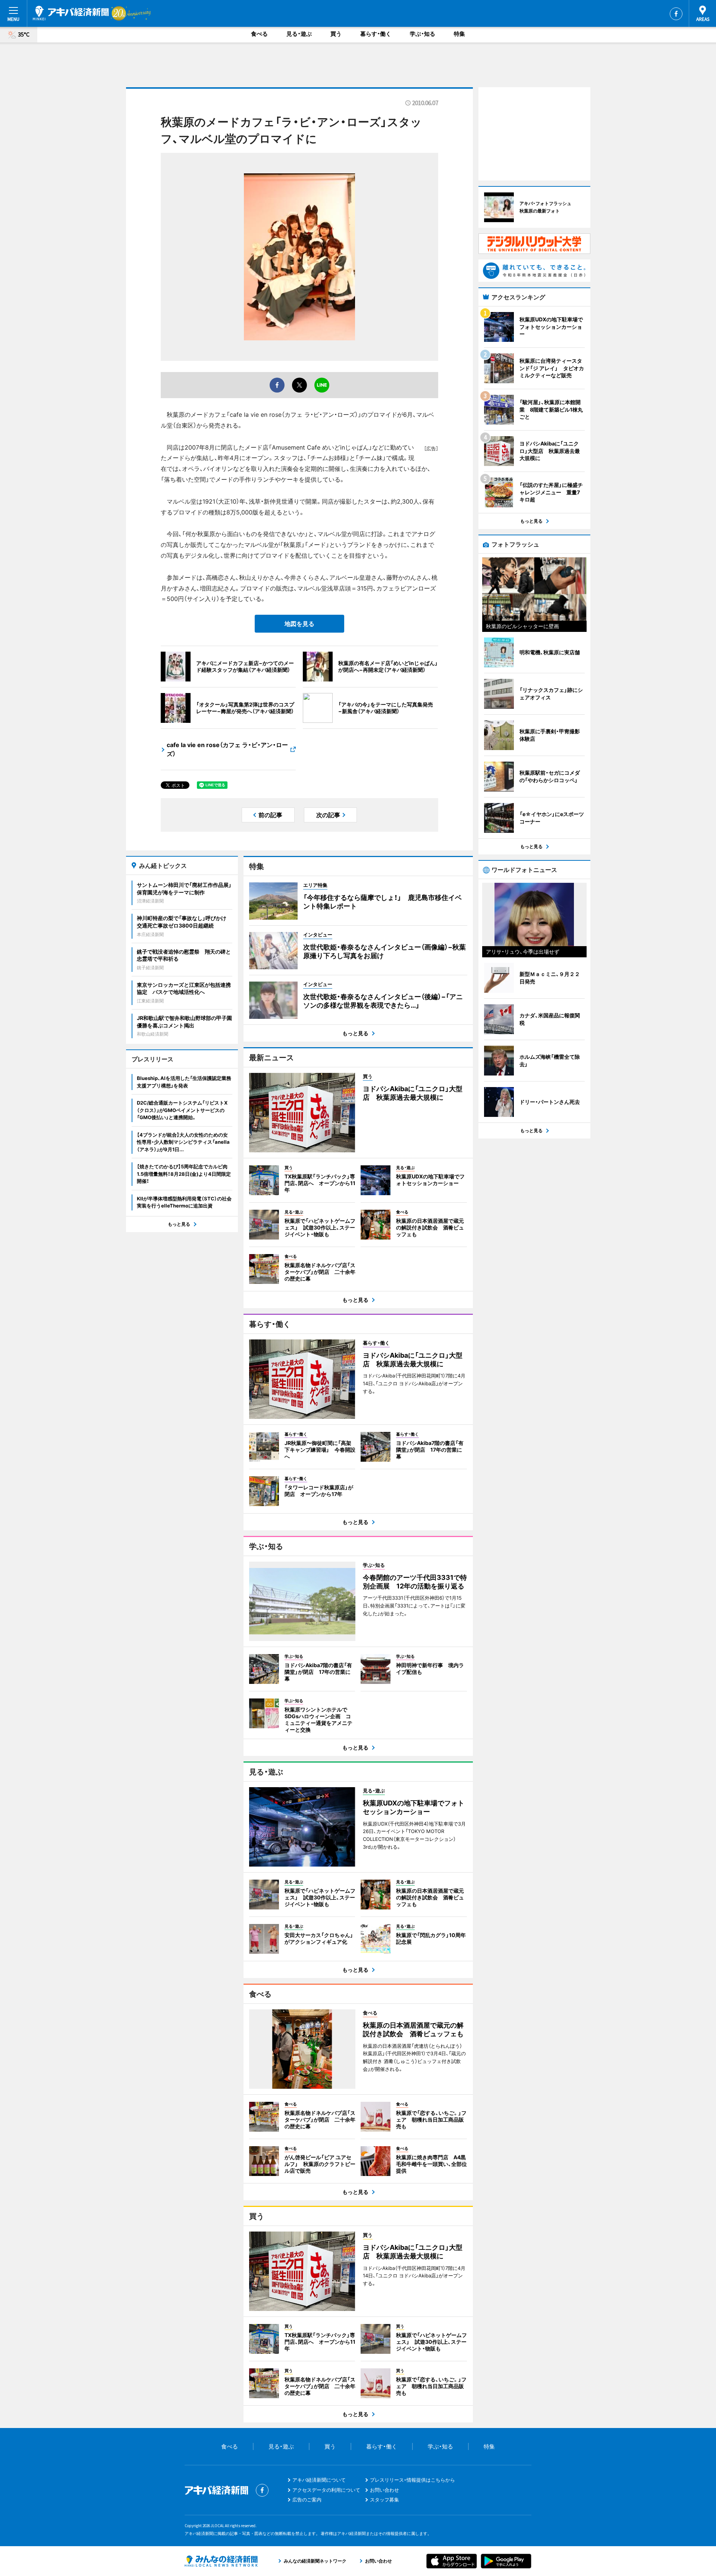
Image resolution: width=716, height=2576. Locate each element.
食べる (259, 34)
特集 (459, 34)
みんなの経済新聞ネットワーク (221, 2561)
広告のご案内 (307, 2500)
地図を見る (299, 624)
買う (336, 34)
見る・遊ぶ (299, 34)
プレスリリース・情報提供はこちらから (412, 2480)
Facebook (676, 14)
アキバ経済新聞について (319, 2480)
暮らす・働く (376, 34)
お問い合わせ (384, 2490)
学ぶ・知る (423, 34)
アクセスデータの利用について (326, 2490)
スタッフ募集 (384, 2500)
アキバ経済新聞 (71, 13)
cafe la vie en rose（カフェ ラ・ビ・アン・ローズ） (227, 749)
